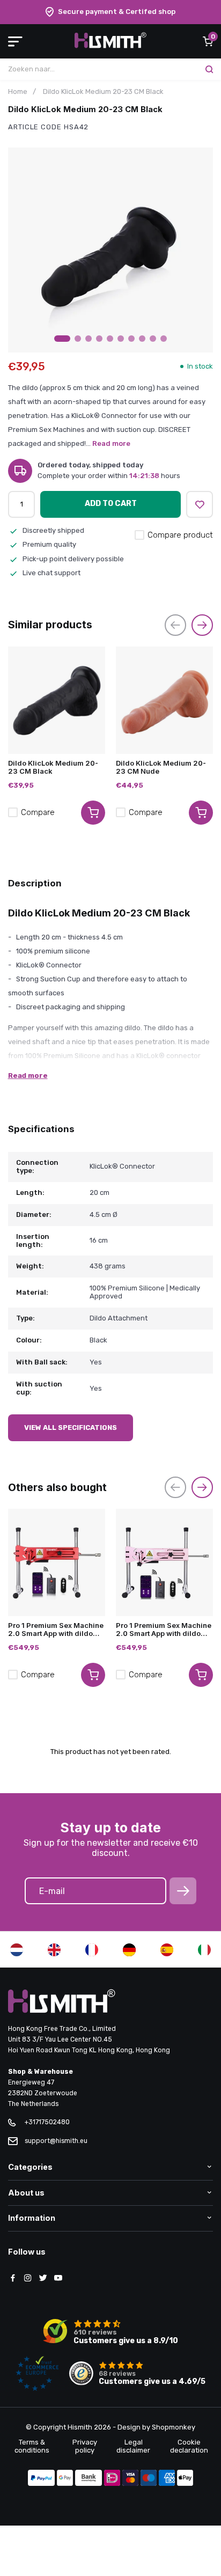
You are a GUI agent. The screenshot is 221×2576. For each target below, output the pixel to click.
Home (18, 91)
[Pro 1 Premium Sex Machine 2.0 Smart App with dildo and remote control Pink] (164, 1562)
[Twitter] (43, 2279)
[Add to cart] (93, 813)
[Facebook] (13, 2279)
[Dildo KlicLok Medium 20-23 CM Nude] (164, 700)
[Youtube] (58, 2279)
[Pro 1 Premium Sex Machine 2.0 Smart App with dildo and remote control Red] (57, 1562)
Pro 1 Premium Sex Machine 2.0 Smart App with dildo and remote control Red (56, 1630)
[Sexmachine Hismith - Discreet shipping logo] (110, 46)
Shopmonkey (174, 2427)
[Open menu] (15, 41)
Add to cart (111, 504)
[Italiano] (204, 1950)
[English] (54, 1950)
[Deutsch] (129, 1950)
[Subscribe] (183, 1891)
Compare (38, 812)
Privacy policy (85, 2446)
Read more (111, 443)
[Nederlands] (17, 1950)
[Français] (92, 1950)
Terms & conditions (32, 2446)
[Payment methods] (41, 2479)
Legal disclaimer (133, 2446)
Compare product (180, 535)
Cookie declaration (189, 2446)
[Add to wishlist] (200, 504)
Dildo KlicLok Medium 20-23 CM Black (53, 767)
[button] (62, 339)
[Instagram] (28, 2279)
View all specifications (71, 1428)
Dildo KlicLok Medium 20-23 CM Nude (161, 767)
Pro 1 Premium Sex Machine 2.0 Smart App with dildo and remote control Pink (164, 1630)
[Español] (167, 1950)
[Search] (209, 69)
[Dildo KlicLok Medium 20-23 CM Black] (57, 700)
